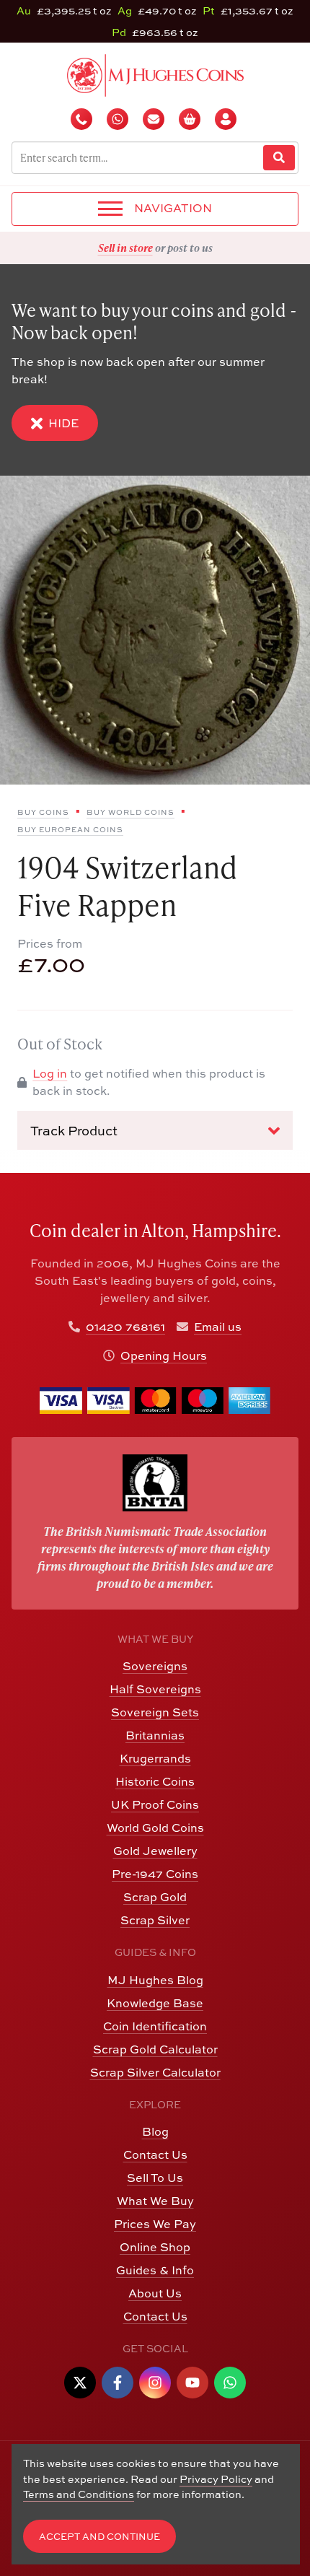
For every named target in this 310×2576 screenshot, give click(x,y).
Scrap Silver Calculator (155, 2072)
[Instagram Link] (155, 2383)
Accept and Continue (99, 2537)
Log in (50, 1073)
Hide (63, 423)
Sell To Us (155, 2178)
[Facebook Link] (118, 2383)
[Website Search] (279, 158)
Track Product (74, 1131)
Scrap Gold (155, 1897)
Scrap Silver (155, 1920)
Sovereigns (155, 1666)
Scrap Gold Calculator (155, 2049)
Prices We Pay (155, 2224)
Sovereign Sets (155, 1712)
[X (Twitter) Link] (80, 2383)
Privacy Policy (216, 2479)
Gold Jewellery (155, 1851)
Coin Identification (155, 2026)
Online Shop (155, 2247)
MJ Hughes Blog (155, 1980)
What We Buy (155, 2201)
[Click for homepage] (155, 74)
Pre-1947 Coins (155, 1874)
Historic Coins (155, 1781)
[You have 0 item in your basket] (191, 119)
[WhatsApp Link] (230, 2383)
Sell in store (125, 248)
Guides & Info (155, 2270)
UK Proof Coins (155, 1804)
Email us (218, 1327)
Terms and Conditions (79, 2494)
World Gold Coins (155, 1828)
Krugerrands (155, 1758)
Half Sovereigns (155, 1689)
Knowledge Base (155, 2003)
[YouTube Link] (192, 2383)
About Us (155, 2293)
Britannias (155, 1735)
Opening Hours (164, 1355)
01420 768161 (125, 1327)
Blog (155, 2131)
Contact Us (155, 2154)
